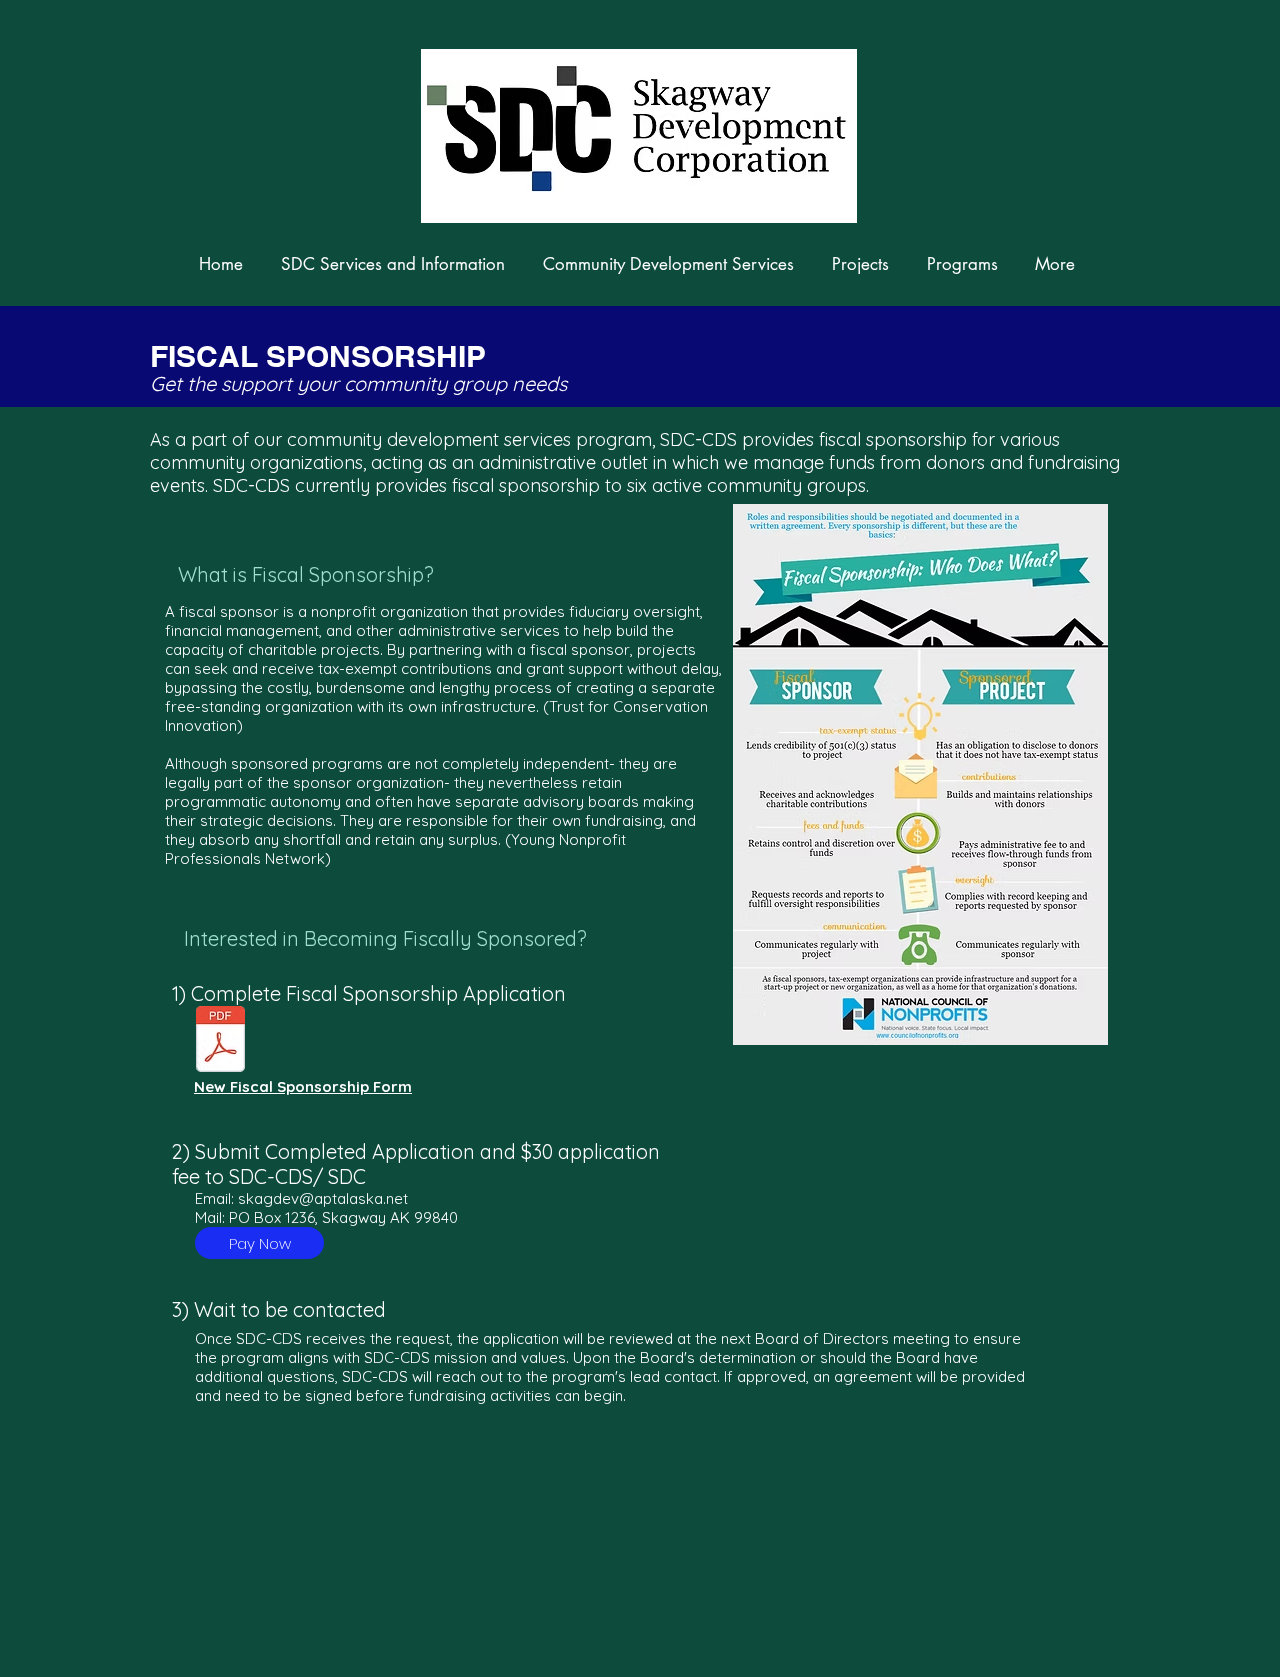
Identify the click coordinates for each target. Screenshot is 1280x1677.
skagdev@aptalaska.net (323, 1198)
